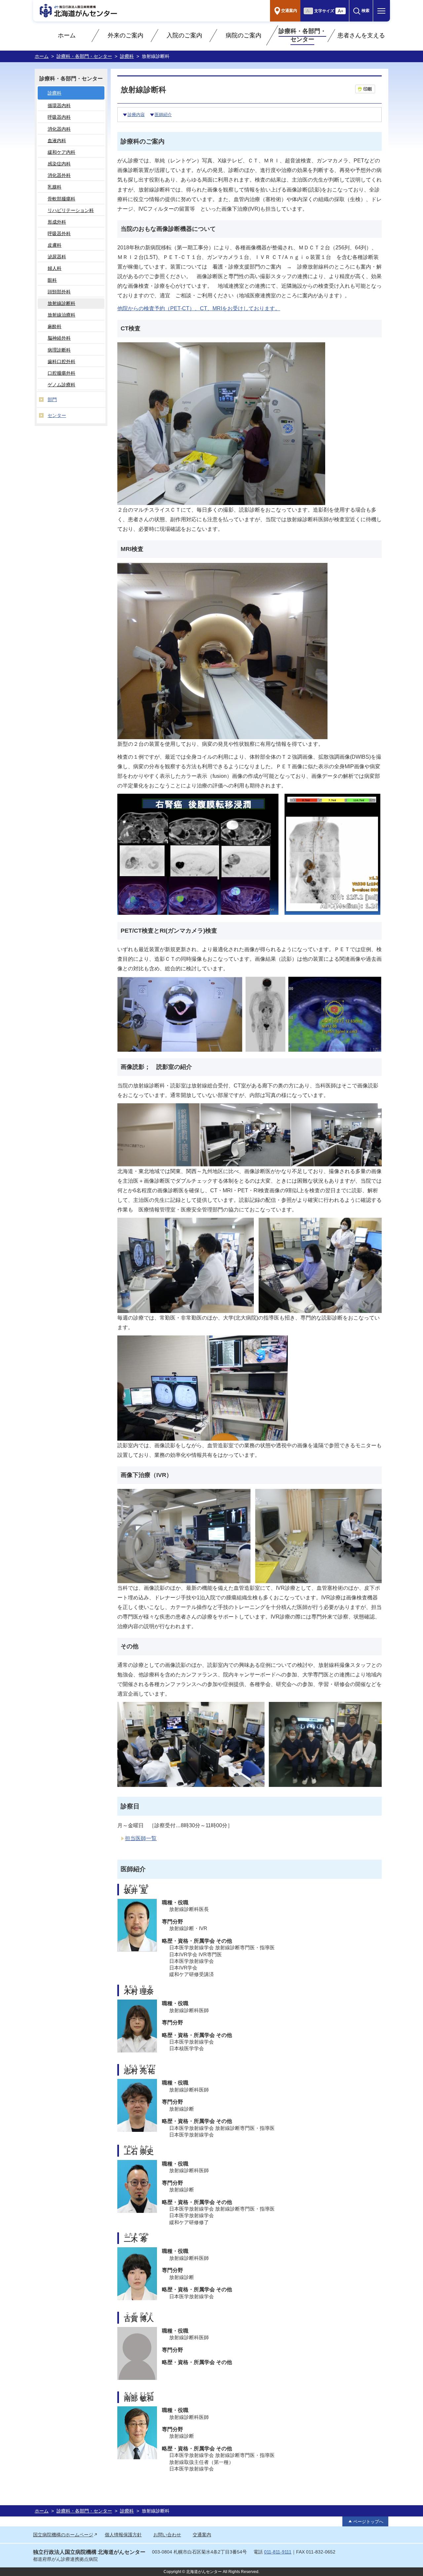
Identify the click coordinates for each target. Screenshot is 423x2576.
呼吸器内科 (59, 117)
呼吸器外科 (59, 233)
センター (57, 415)
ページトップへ (368, 2522)
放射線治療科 (61, 315)
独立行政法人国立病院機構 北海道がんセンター (89, 2552)
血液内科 (57, 141)
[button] (361, 11)
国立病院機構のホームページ (63, 2535)
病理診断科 (59, 350)
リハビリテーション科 (71, 210)
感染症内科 (59, 164)
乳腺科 (55, 187)
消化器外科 (59, 175)
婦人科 (55, 268)
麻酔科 (55, 326)
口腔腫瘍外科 (61, 373)
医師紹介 (163, 115)
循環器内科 (59, 106)
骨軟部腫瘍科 (61, 199)
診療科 (127, 56)
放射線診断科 (61, 303)
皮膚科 (55, 245)
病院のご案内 (244, 35)
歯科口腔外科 (61, 361)
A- (308, 11)
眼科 (52, 280)
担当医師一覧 (141, 1838)
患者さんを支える (361, 35)
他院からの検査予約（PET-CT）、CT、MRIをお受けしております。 (199, 308)
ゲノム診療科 (61, 385)
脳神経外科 (59, 338)
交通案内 (202, 2535)
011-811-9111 (278, 2552)
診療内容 (136, 115)
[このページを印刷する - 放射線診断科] (365, 89)
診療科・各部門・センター (302, 35)
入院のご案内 (184, 35)
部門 (52, 400)
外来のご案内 (126, 35)
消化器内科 (59, 129)
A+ (341, 11)
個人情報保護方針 (123, 2535)
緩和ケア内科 (61, 152)
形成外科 (57, 222)
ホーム (67, 35)
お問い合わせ (167, 2535)
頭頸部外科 (59, 292)
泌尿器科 (57, 257)
